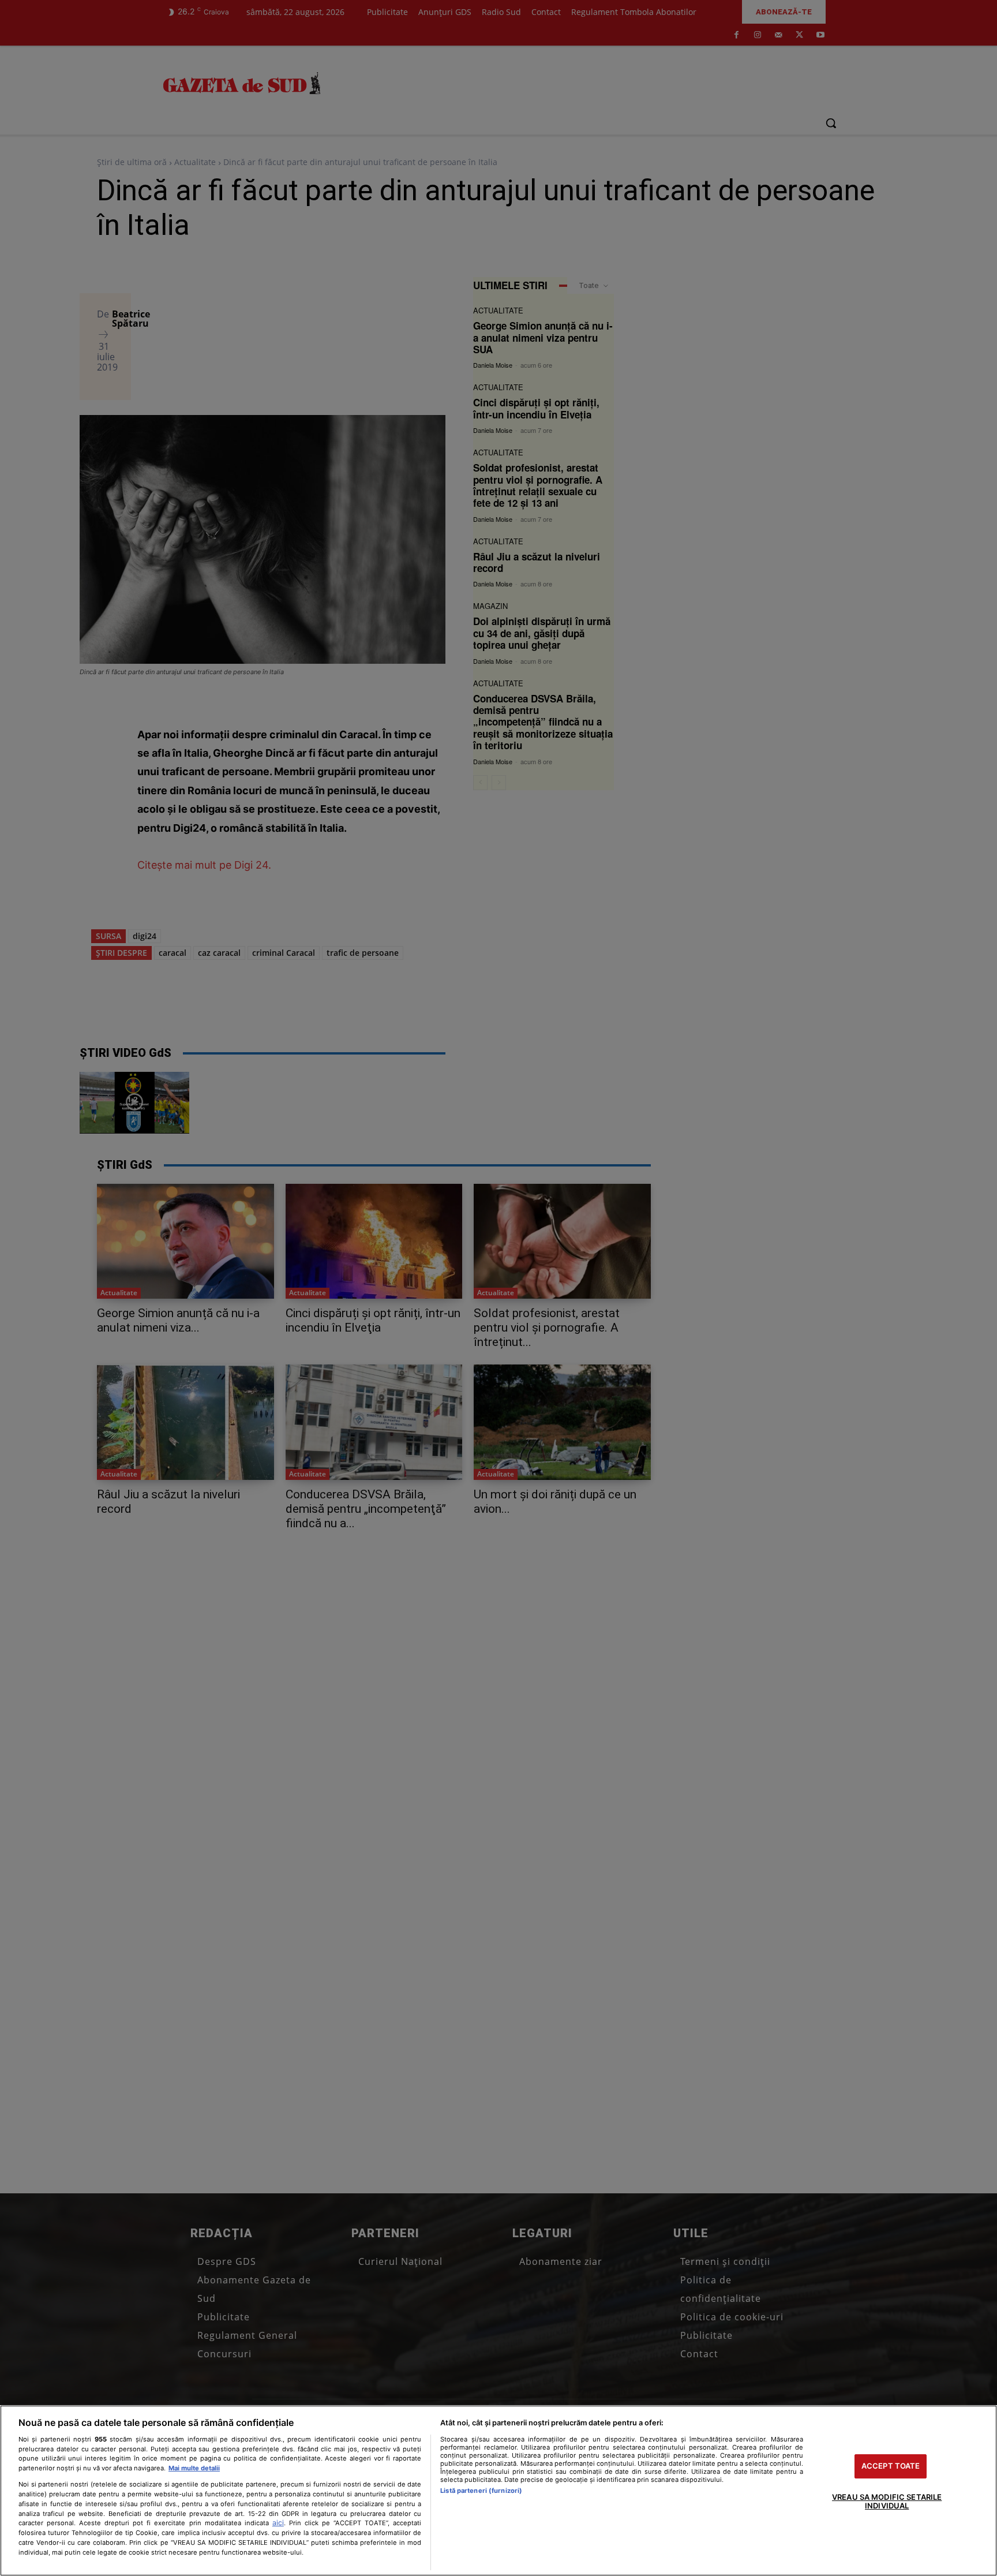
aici (278, 2523)
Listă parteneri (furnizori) (481, 2491)
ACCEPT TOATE (891, 2466)
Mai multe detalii (194, 2468)
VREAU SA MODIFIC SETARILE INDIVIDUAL (887, 2502)
